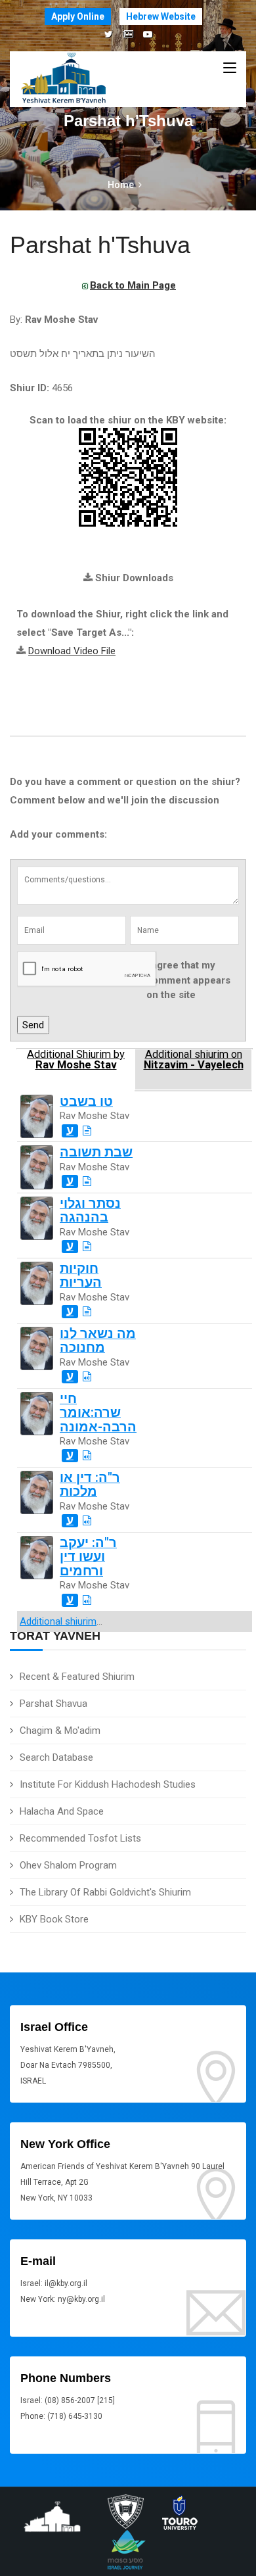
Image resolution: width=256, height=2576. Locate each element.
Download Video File (72, 651)
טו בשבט (86, 1102)
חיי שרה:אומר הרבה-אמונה (98, 1413)
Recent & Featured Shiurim (77, 1677)
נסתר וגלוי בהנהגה (90, 1210)
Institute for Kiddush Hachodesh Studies (108, 1784)
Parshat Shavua (53, 1704)
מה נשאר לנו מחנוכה (98, 1341)
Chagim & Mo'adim (60, 1730)
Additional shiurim (58, 1621)
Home (121, 185)
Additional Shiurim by (76, 1060)
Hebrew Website (161, 16)
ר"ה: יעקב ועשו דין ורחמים (88, 1557)
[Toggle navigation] (230, 68)
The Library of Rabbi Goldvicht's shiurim (105, 1892)
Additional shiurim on (194, 1060)
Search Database (56, 1757)
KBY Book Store (54, 1919)
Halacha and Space (62, 1811)
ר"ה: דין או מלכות (90, 1485)
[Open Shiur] (87, 1131)
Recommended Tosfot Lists (80, 1838)
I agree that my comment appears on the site (188, 980)
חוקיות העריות (81, 1276)
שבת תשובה (96, 1152)
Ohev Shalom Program (68, 1865)
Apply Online (78, 16)
